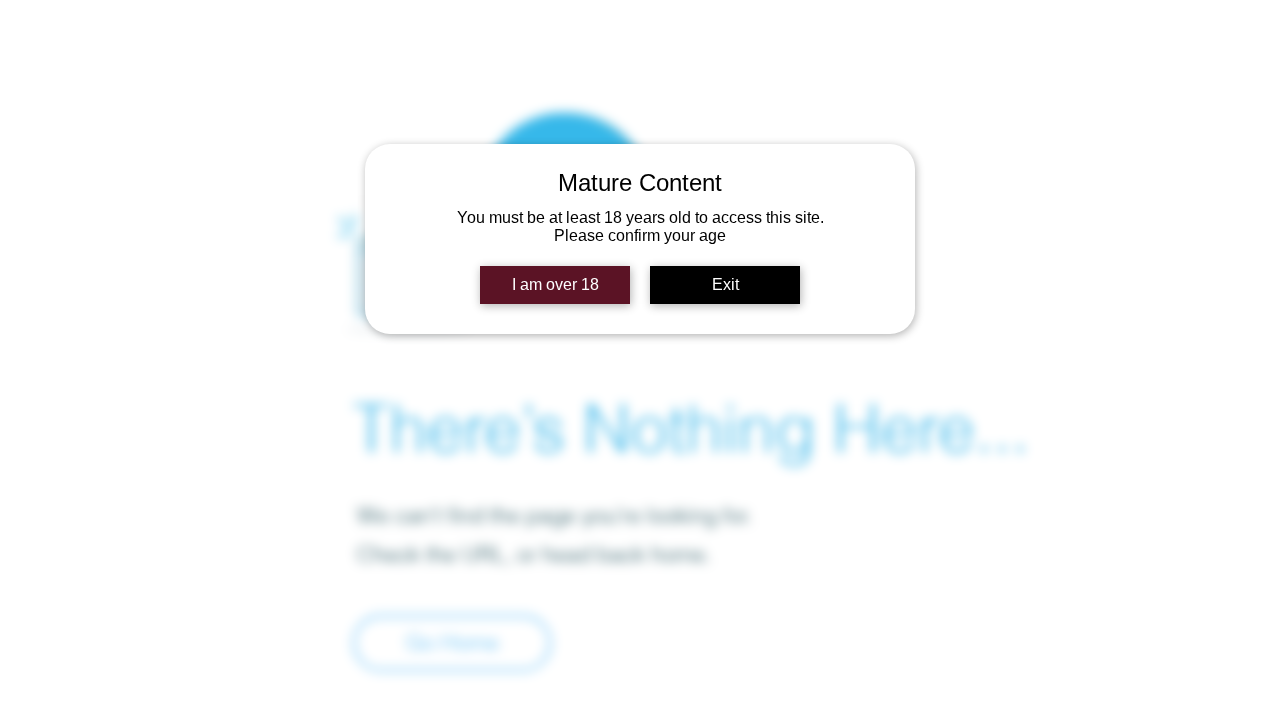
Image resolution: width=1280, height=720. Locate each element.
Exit (725, 284)
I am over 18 (555, 284)
